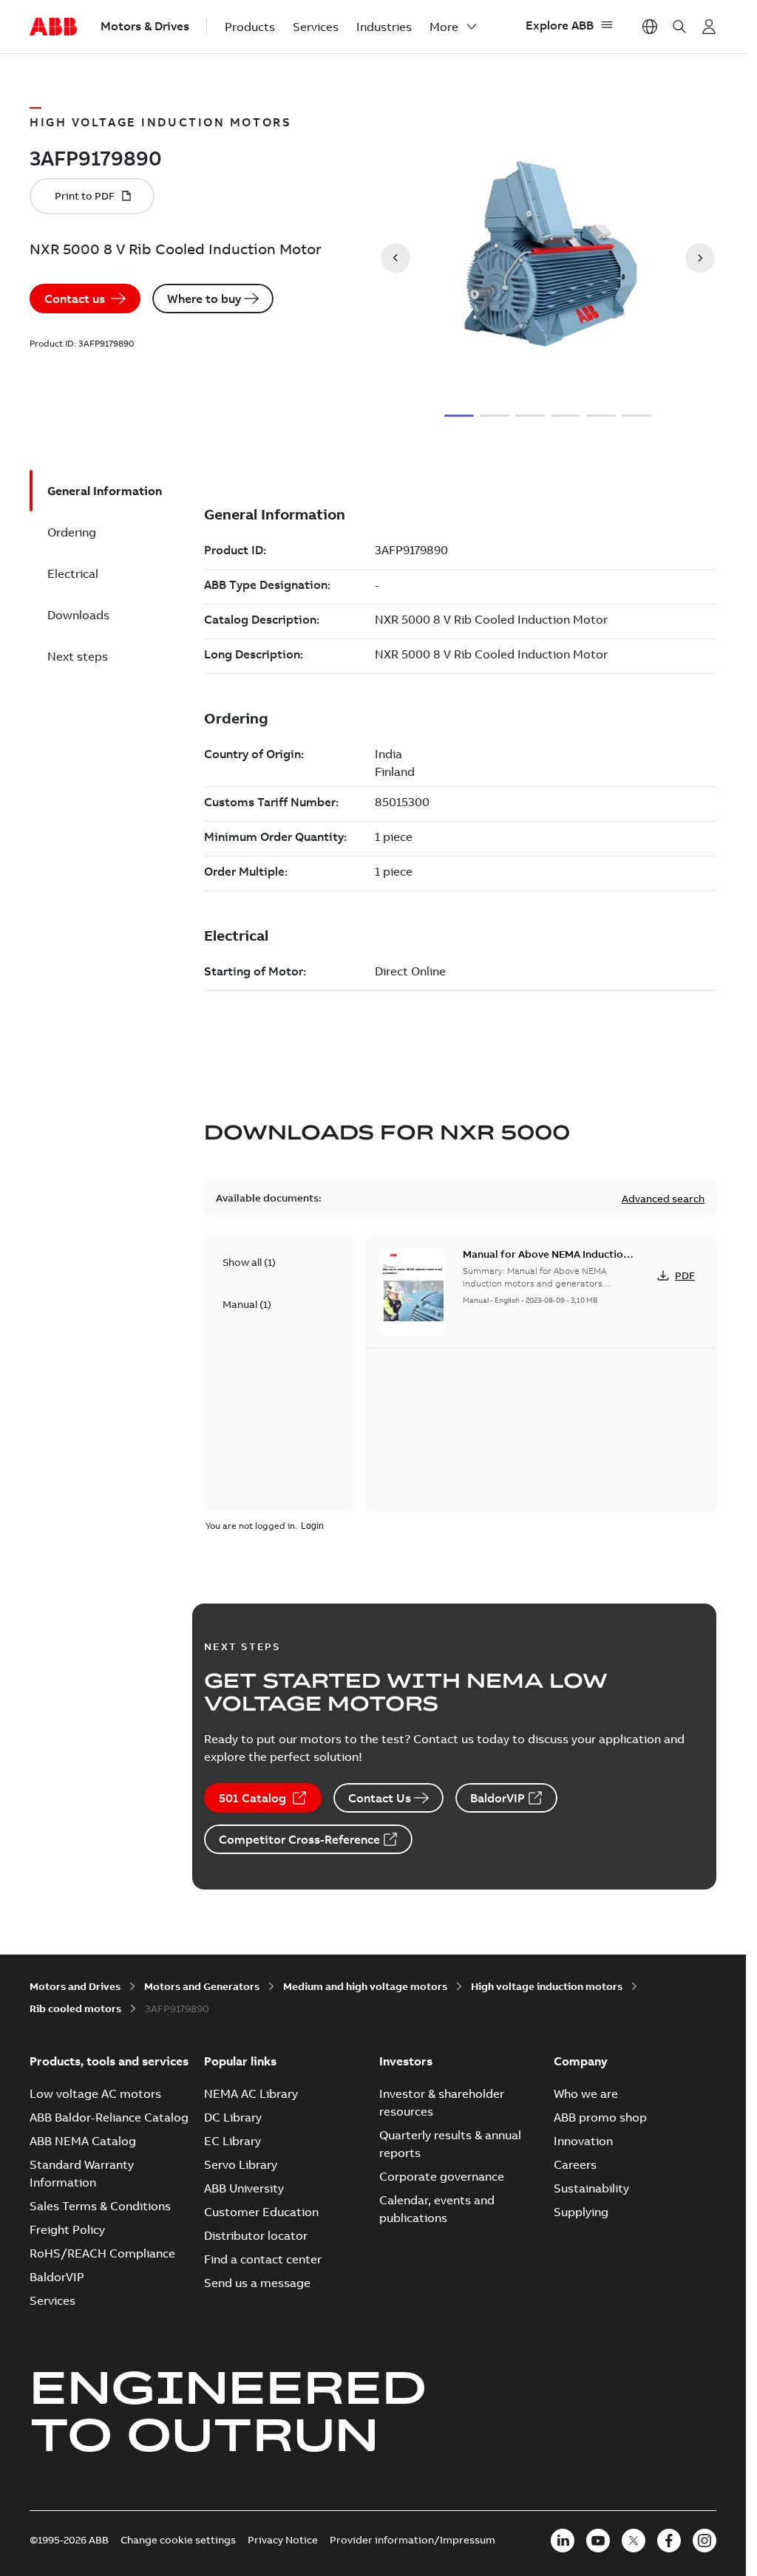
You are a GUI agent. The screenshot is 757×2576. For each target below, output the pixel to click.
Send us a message (257, 2283)
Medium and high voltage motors (365, 1986)
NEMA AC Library (251, 2093)
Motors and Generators (202, 1986)
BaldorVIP (498, 1798)
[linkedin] (563, 2541)
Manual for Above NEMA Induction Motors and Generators (546, 1261)
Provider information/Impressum (413, 2540)
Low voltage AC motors (95, 2093)
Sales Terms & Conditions (100, 2206)
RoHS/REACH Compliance (102, 2253)
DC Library (233, 2117)
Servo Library (241, 2164)
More (444, 27)
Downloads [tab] (78, 615)
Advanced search (663, 1199)
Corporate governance (442, 2176)
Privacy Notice (283, 2540)
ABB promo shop (600, 2117)
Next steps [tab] (78, 656)
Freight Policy (67, 2229)
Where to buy (204, 299)
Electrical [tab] (73, 573)
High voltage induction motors (547, 1986)
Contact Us (380, 1798)
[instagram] (705, 2541)
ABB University (244, 2188)
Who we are (586, 2093)
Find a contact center (263, 2259)
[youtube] (598, 2541)
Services (316, 27)
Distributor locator (256, 2235)
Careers (575, 2164)
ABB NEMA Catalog (83, 2141)
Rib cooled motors (75, 2008)
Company (581, 2061)
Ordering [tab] (72, 532)
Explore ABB (560, 25)
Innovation (583, 2141)
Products (250, 27)
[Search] (679, 27)
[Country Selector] (650, 27)
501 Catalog (252, 1798)
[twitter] (634, 2541)
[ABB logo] (53, 27)
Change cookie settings (178, 2540)
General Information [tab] (105, 491)
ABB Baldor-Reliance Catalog (109, 2117)
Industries (384, 27)
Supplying (581, 2212)
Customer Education (261, 2212)
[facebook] (669, 2541)
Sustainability (591, 2188)
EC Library (232, 2141)
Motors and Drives (75, 1986)
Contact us (75, 299)
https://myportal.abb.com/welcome (709, 27)
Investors (406, 2061)
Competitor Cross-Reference (299, 1839)
